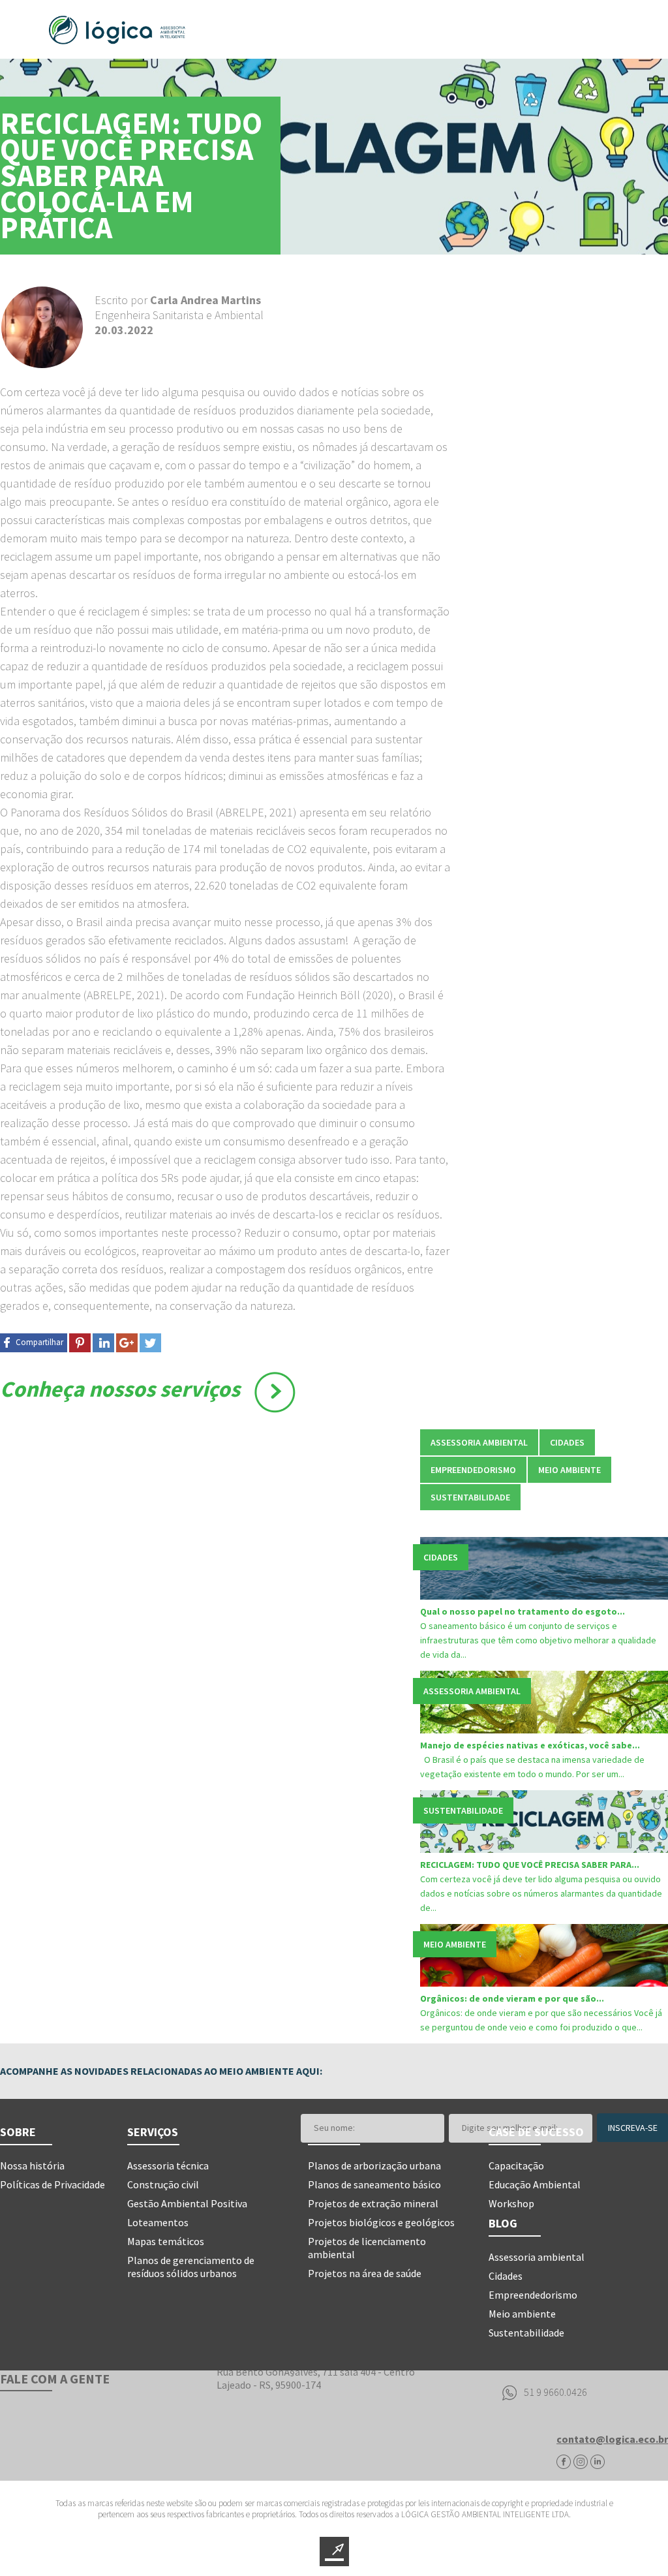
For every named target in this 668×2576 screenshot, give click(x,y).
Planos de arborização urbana (374, 2165)
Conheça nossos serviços (120, 1389)
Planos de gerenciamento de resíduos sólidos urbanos (191, 2267)
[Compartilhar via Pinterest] (80, 1343)
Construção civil (163, 2184)
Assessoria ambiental (537, 2257)
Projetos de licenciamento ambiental (367, 2248)
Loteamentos (158, 2222)
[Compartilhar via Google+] (127, 1343)
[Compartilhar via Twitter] (150, 1343)
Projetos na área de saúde (365, 2273)
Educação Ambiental (535, 2184)
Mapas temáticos (166, 2241)
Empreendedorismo (533, 2295)
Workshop (511, 2203)
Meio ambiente (522, 2314)
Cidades (506, 2276)
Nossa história (32, 2165)
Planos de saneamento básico (374, 2184)
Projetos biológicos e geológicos (381, 2222)
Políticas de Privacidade (53, 2184)
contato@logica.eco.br (612, 2439)
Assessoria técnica (168, 2165)
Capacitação (516, 2165)
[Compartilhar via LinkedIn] (103, 1343)
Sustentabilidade (526, 2333)
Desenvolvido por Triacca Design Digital (334, 2552)
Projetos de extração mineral (373, 2203)
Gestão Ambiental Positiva (187, 2203)
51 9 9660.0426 (555, 2392)
